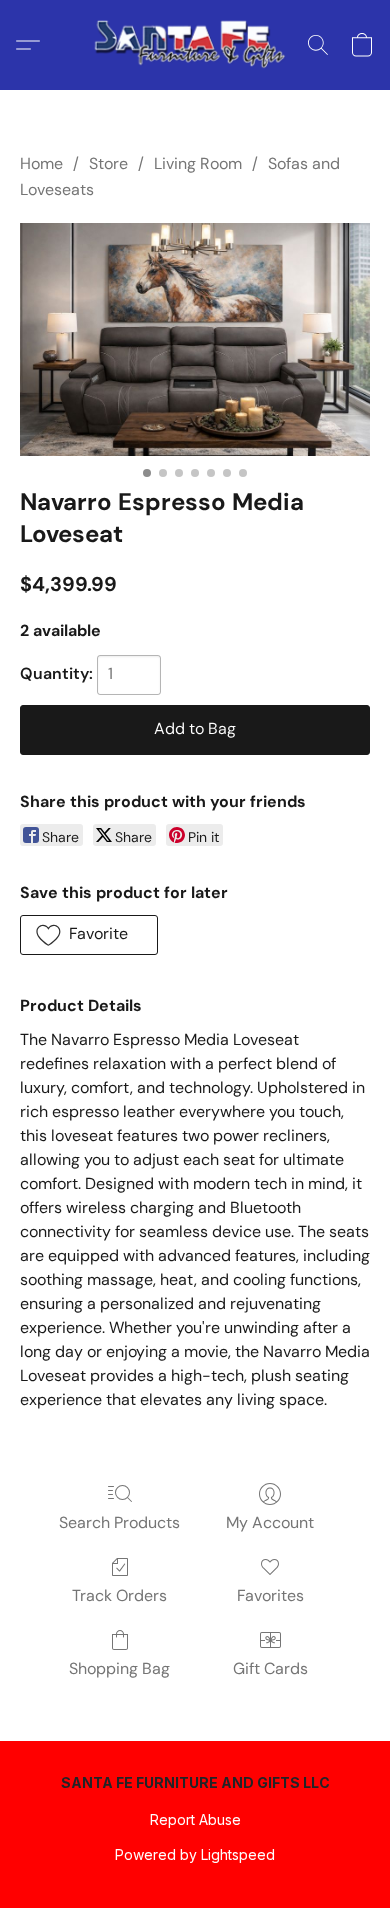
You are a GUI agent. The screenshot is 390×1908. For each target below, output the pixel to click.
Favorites (270, 1595)
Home (41, 163)
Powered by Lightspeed (195, 1854)
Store (108, 163)
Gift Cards (270, 1668)
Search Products (119, 1522)
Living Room (198, 163)
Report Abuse (195, 1819)
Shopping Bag (119, 1668)
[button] (195, 45)
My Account (270, 1522)
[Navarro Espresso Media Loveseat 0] (195, 339)
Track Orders (119, 1595)
